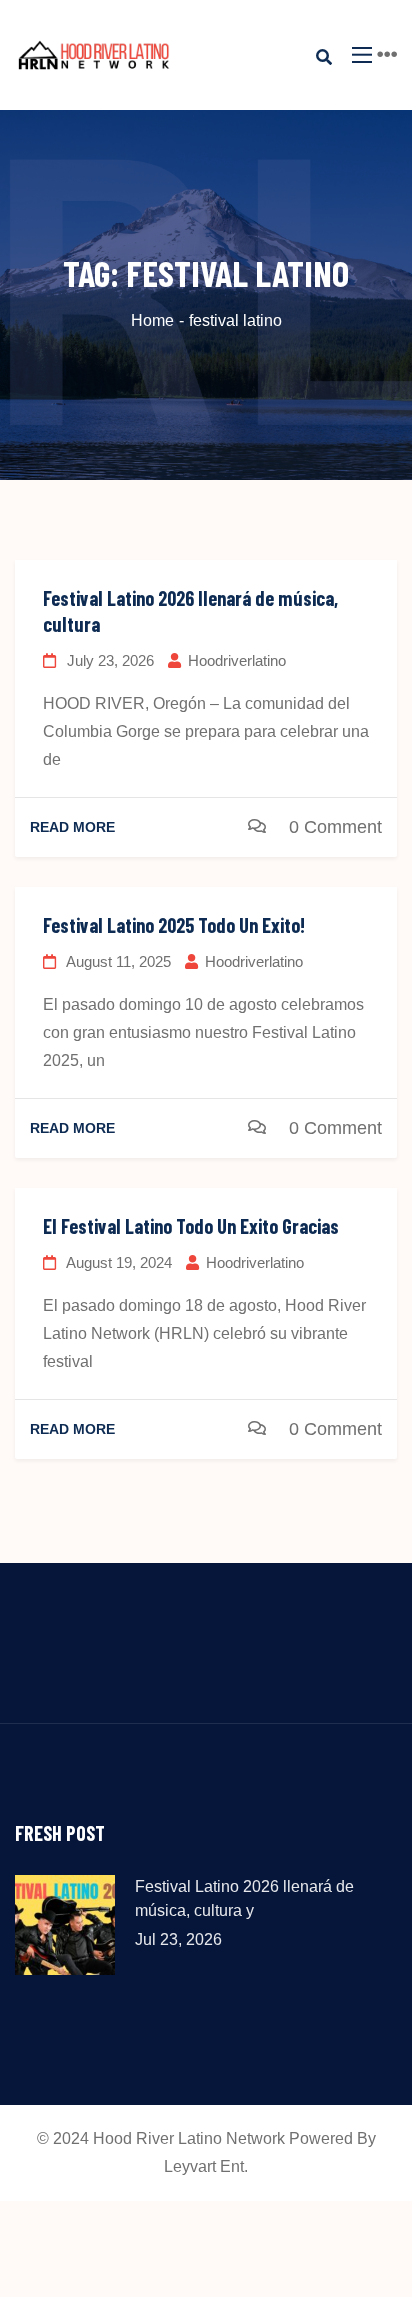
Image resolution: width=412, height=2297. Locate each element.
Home (152, 320)
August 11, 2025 (117, 961)
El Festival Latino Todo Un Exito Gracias (191, 1226)
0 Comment (335, 827)
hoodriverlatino (237, 660)
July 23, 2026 (108, 660)
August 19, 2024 (117, 1262)
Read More (72, 827)
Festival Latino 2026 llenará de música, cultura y (244, 1898)
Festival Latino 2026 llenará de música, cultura (190, 611)
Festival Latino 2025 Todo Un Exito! (174, 925)
